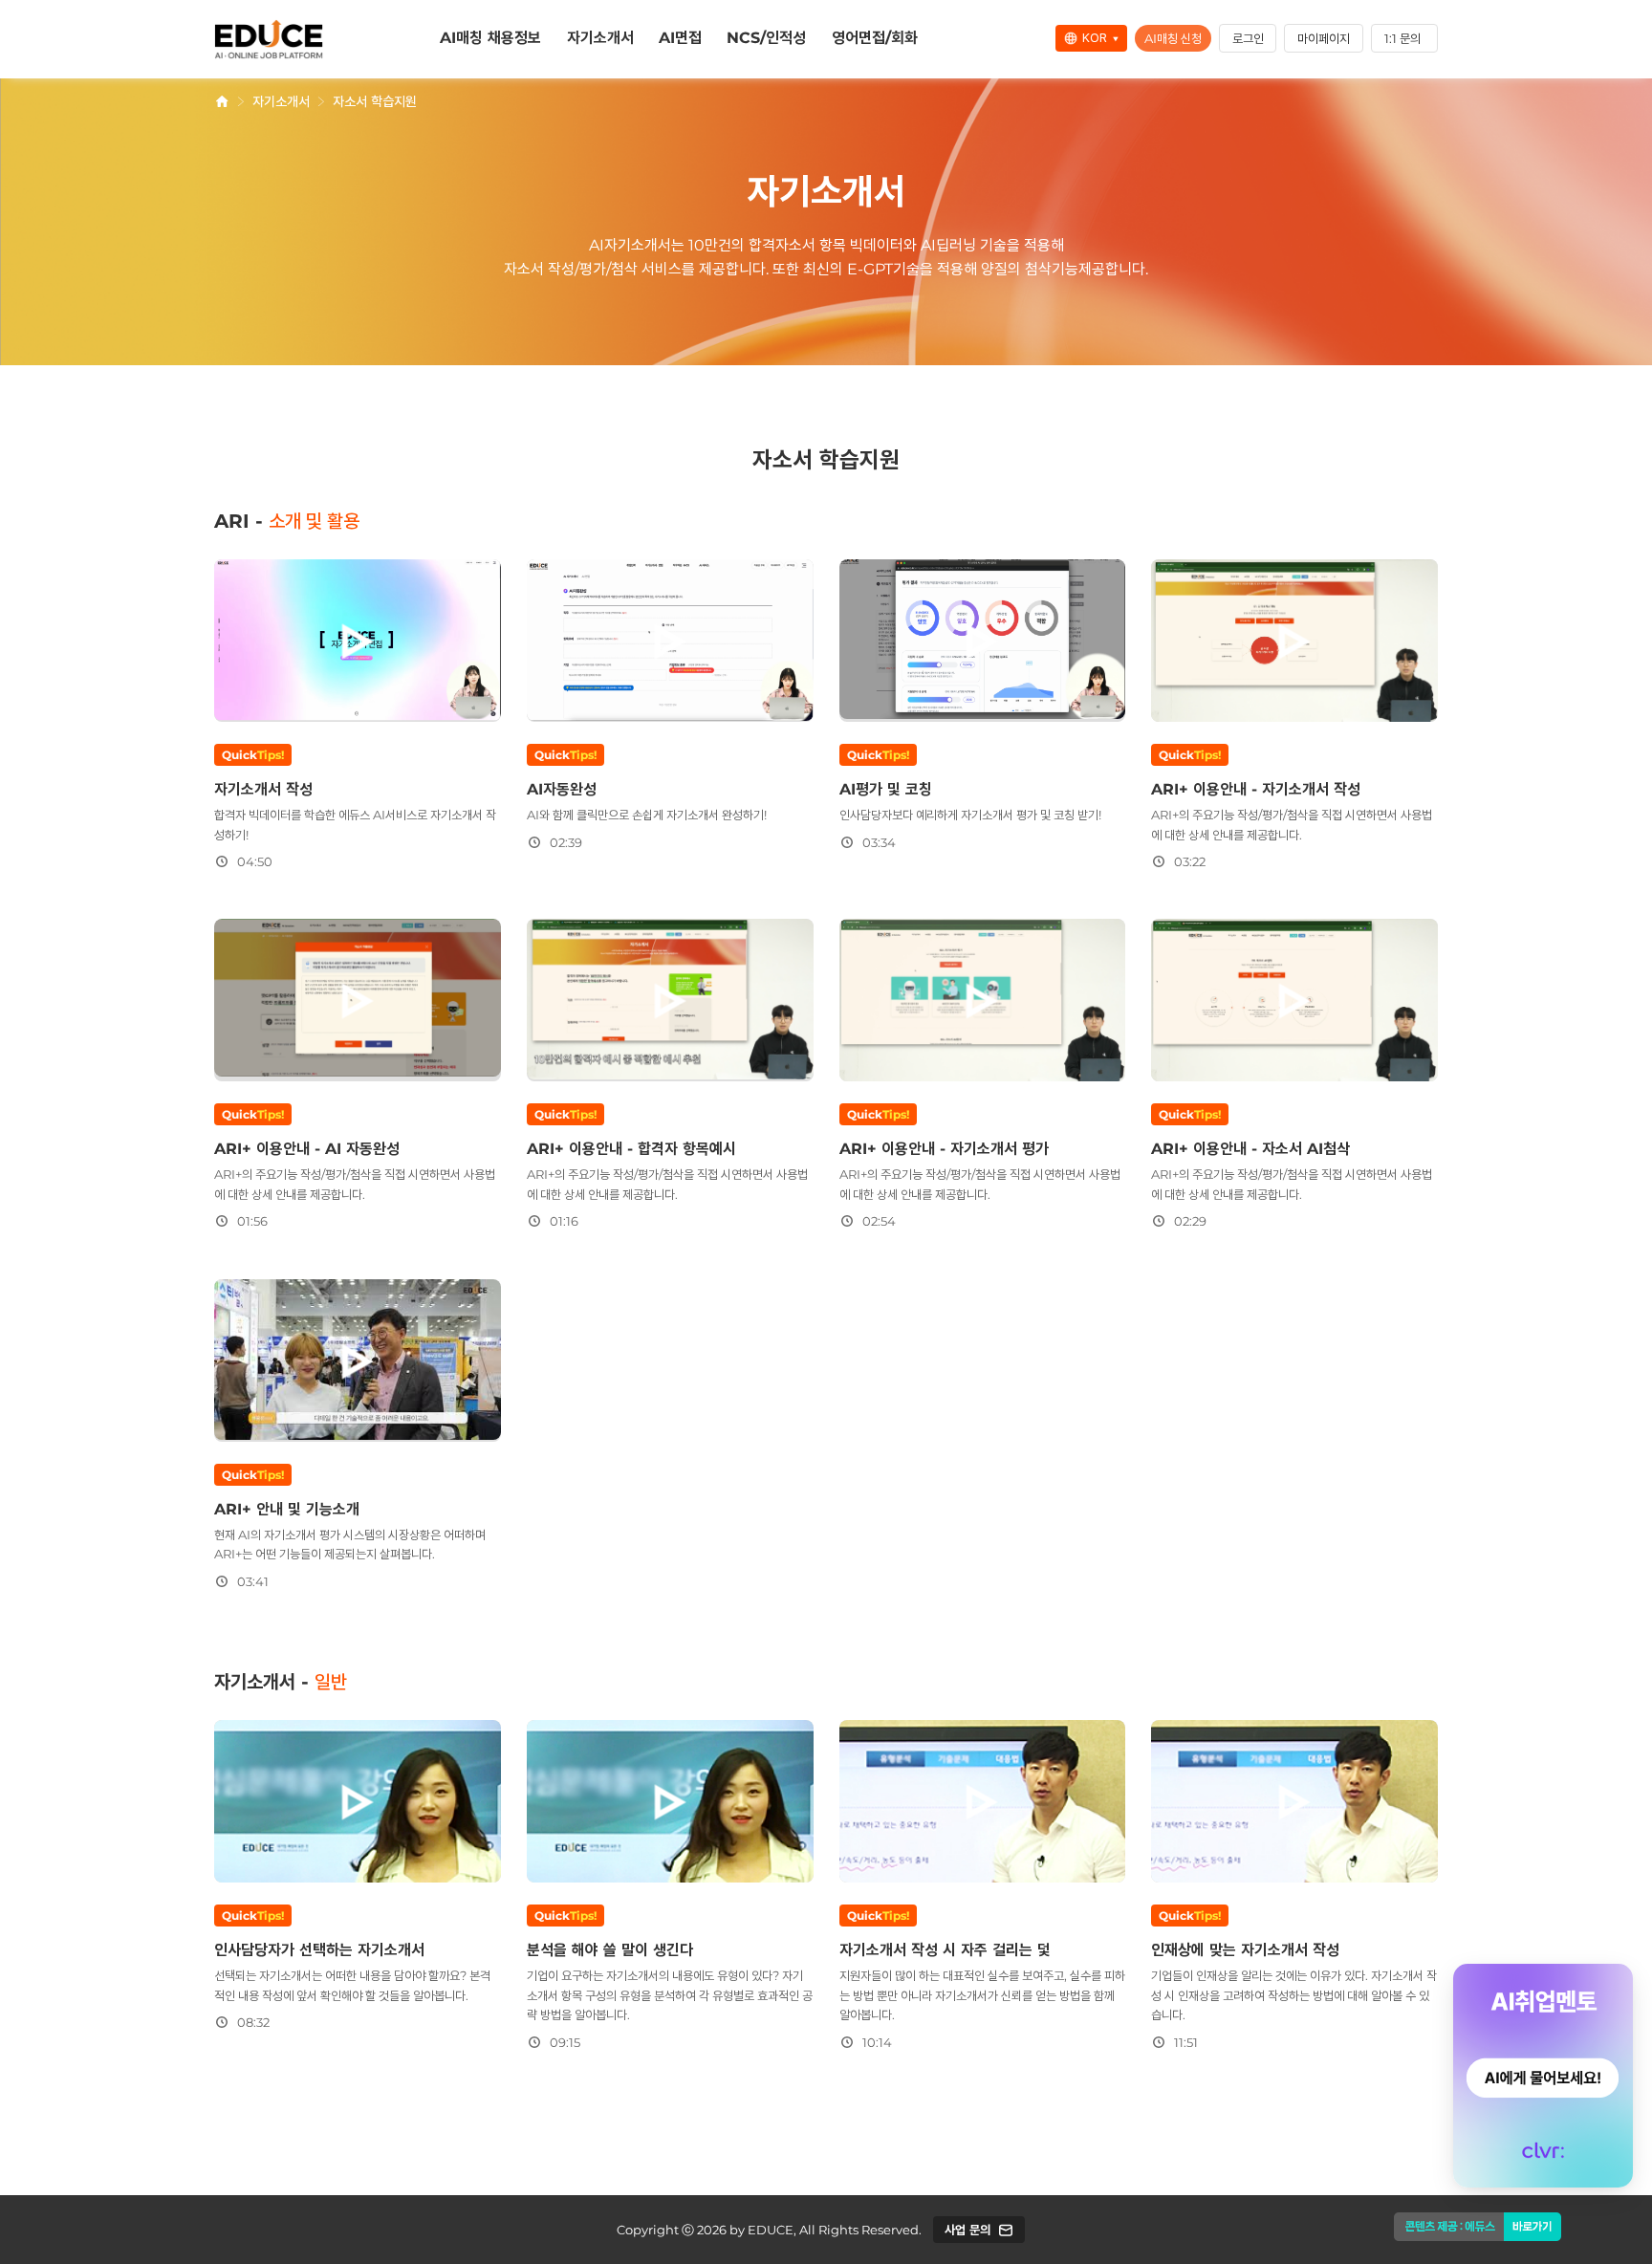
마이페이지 (1324, 38)
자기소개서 (600, 38)
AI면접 (680, 38)
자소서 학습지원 (375, 101)
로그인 (1248, 38)
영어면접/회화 (875, 38)
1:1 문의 (1402, 38)
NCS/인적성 (766, 38)
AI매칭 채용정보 (490, 38)
